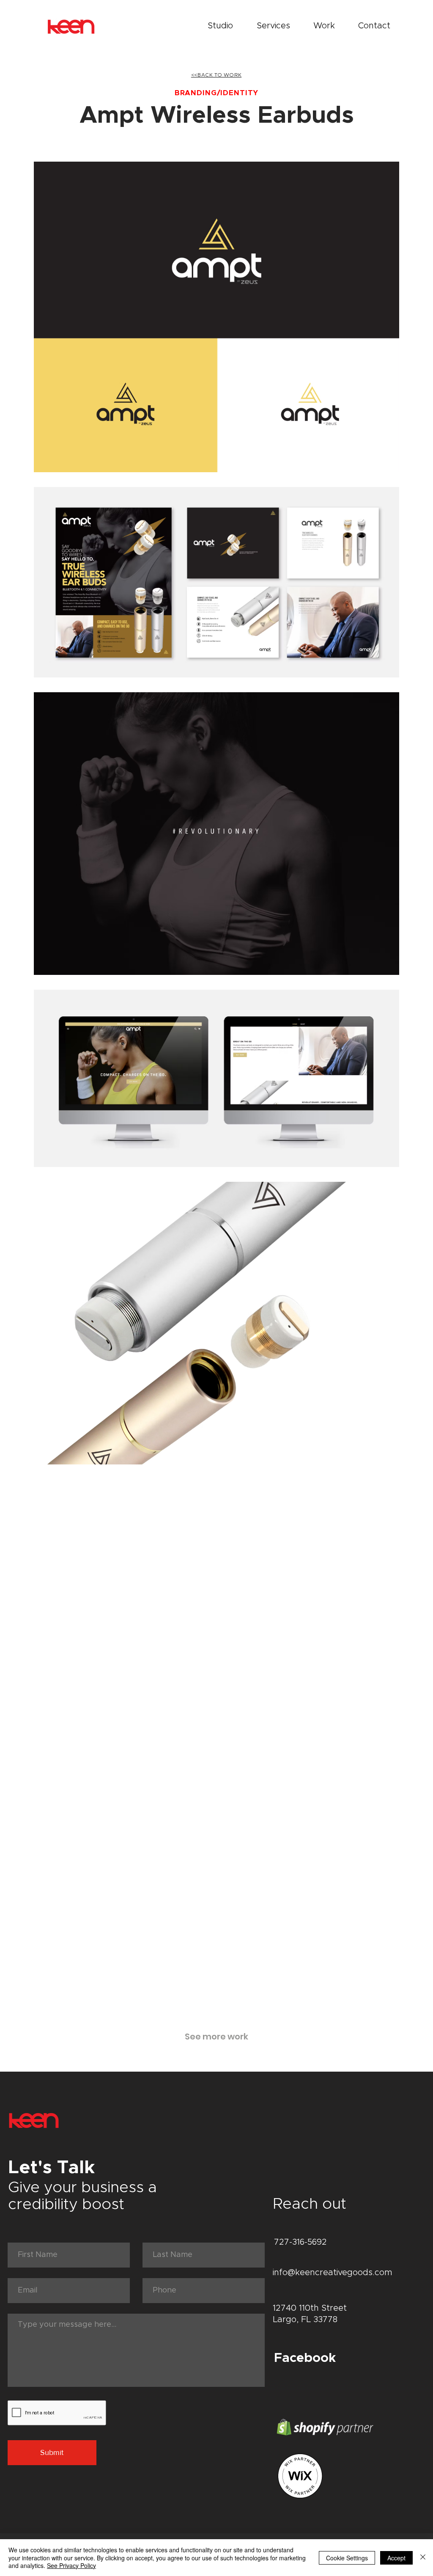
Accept (396, 2558)
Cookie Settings (347, 2558)
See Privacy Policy (71, 2565)
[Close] (423, 2558)
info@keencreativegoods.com (333, 2273)
